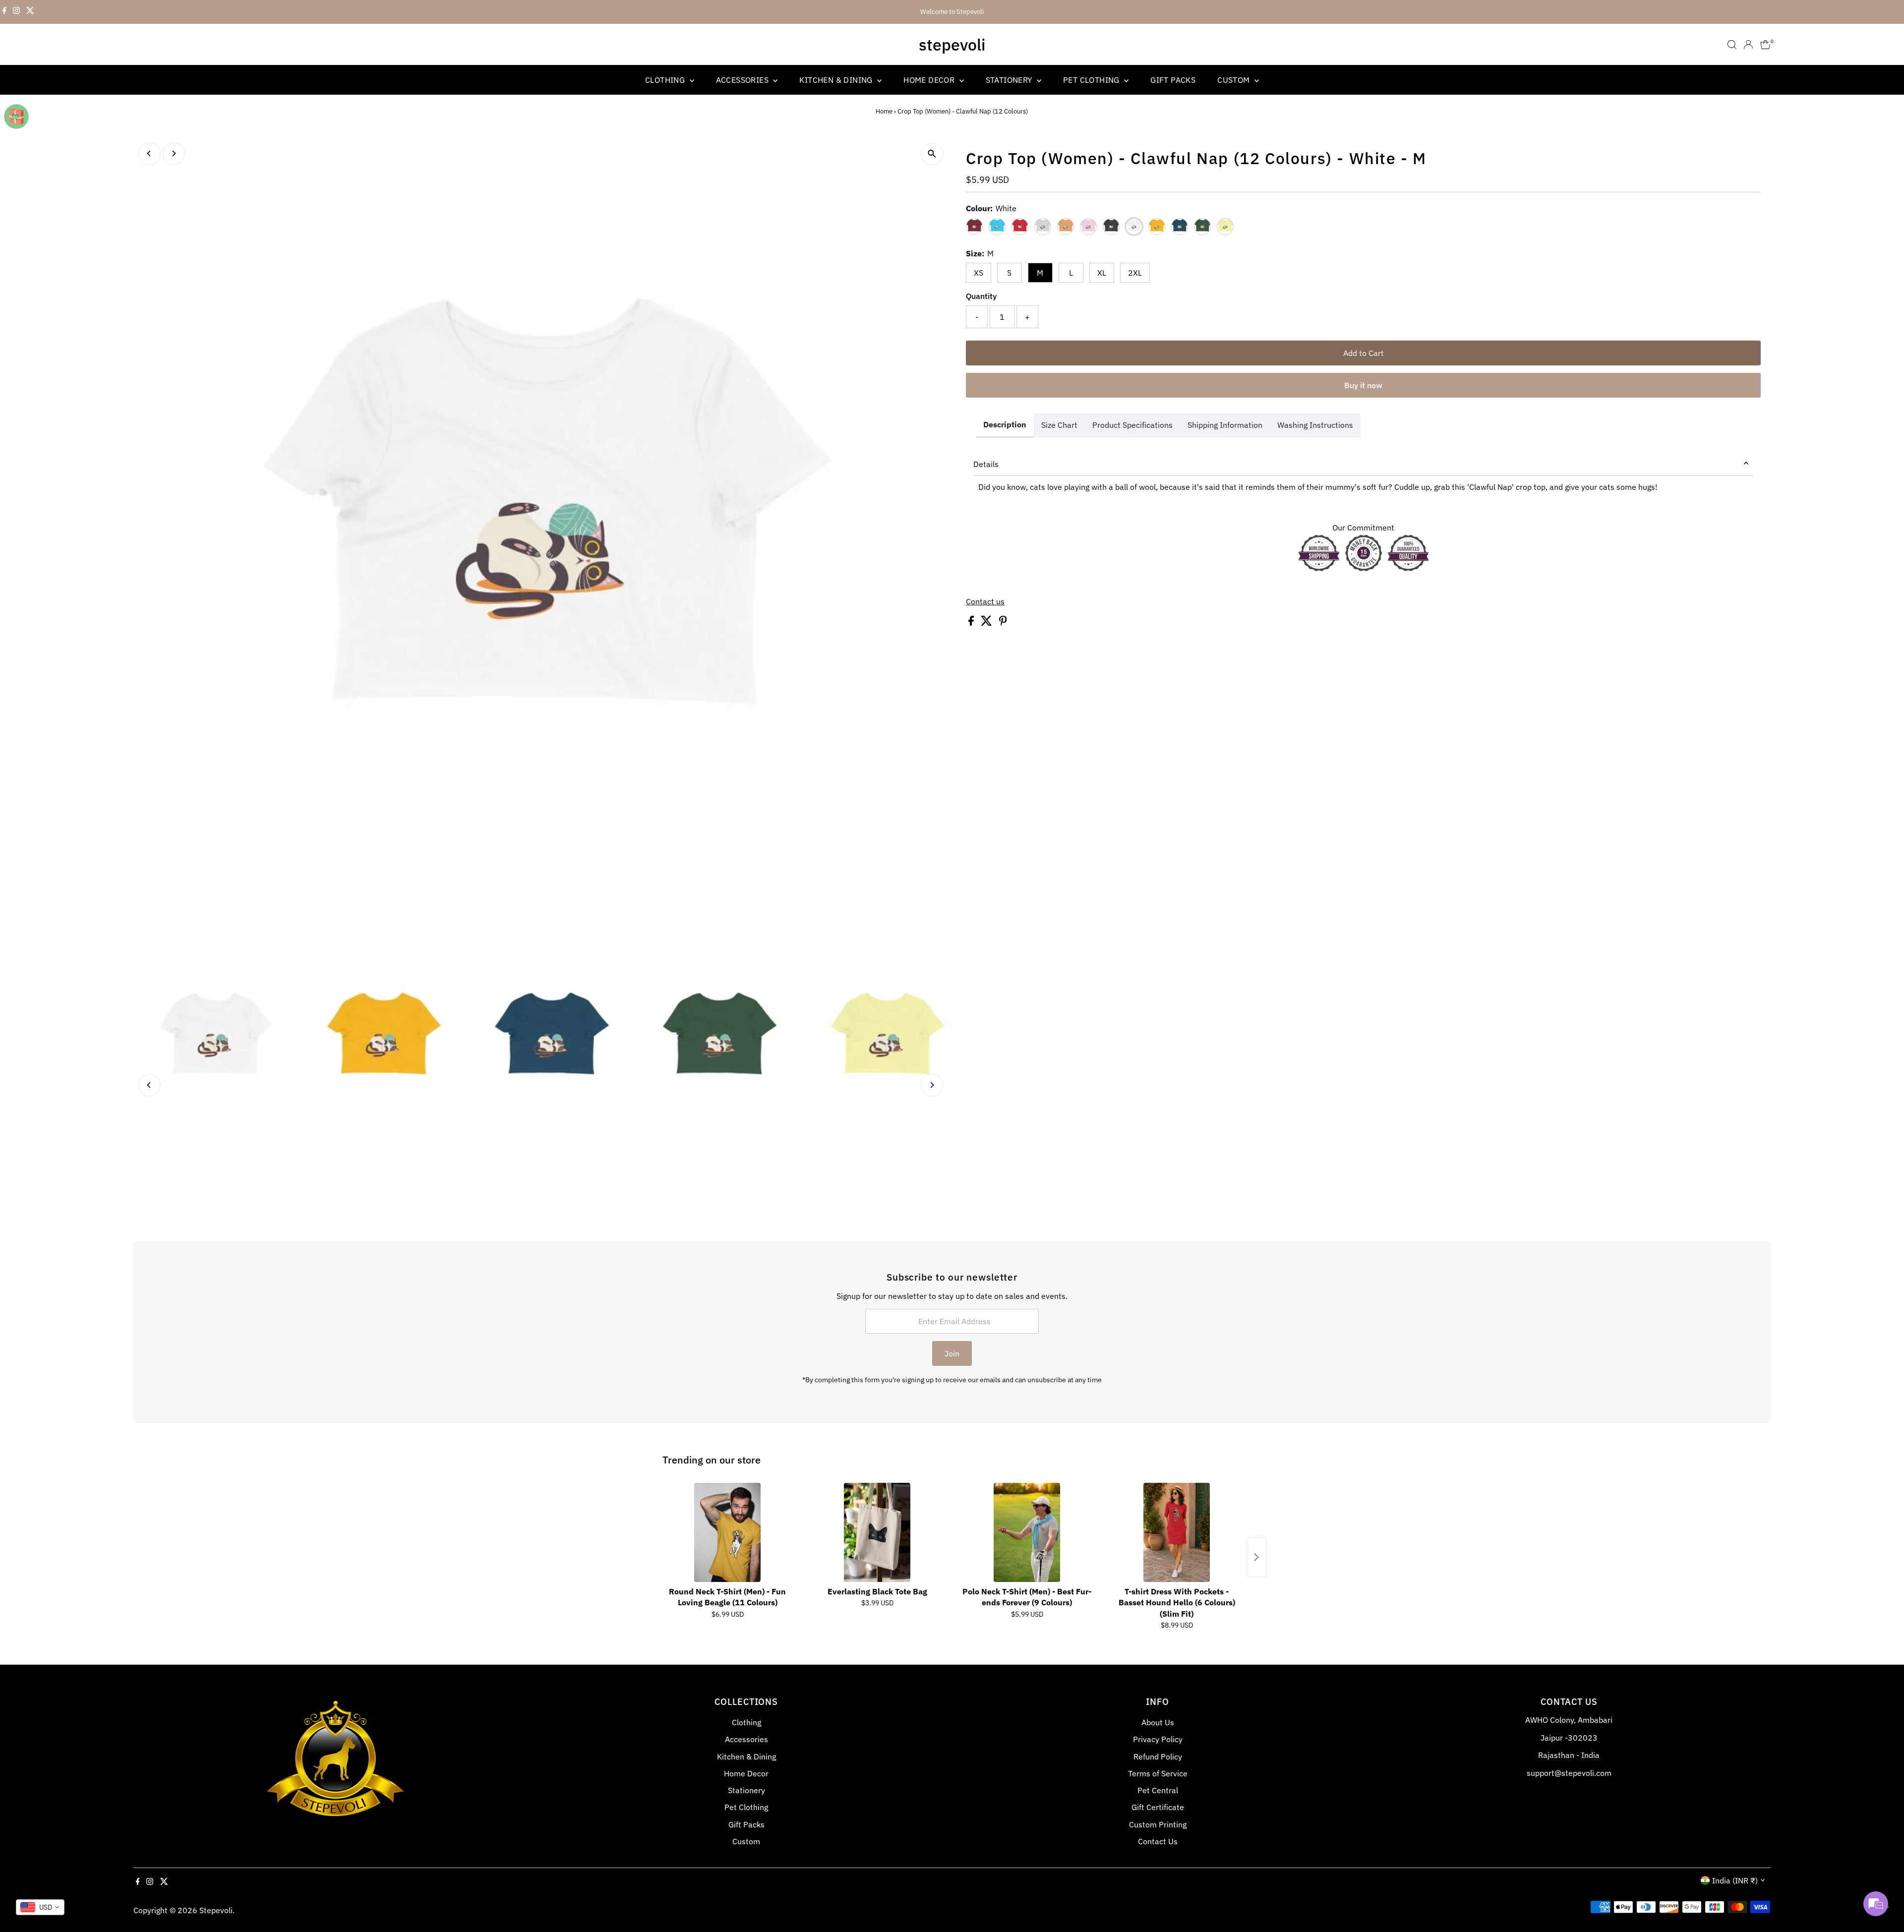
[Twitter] (30, 12)
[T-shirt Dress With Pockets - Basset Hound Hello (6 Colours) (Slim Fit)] (1177, 1532)
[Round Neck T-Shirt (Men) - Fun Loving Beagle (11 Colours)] (727, 1532)
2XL (1135, 273)
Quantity (981, 296)
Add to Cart (1364, 353)
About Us (1158, 1722)
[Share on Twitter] (987, 623)
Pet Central (1158, 1790)
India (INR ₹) (1735, 1880)
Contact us (985, 601)
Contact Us (1158, 1841)
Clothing (666, 80)
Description (1005, 424)
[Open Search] (1732, 45)
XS (979, 273)
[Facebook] (4, 12)
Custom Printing (1158, 1824)
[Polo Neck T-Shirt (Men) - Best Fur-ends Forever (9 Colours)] (1027, 1532)
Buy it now (1363, 385)
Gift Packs (1173, 80)
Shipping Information (1225, 425)
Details (986, 464)
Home (884, 111)
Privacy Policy (1158, 1739)
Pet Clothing (1092, 80)
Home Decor (930, 80)
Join (952, 1353)
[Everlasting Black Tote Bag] (877, 1532)
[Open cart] (1765, 45)
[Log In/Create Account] (1748, 45)
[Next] (174, 153)
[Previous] (149, 153)
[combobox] (40, 1907)
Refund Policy (1158, 1756)
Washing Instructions (1315, 425)
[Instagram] (16, 12)
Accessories (744, 80)
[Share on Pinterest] (1003, 623)
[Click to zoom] (932, 154)
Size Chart (1059, 425)
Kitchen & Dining (837, 80)
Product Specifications (1132, 425)
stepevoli (952, 45)
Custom (1235, 80)
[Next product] (1256, 1557)
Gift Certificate (1158, 1807)
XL (1102, 273)
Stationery (1010, 80)
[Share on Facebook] (972, 623)
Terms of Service (1158, 1773)
